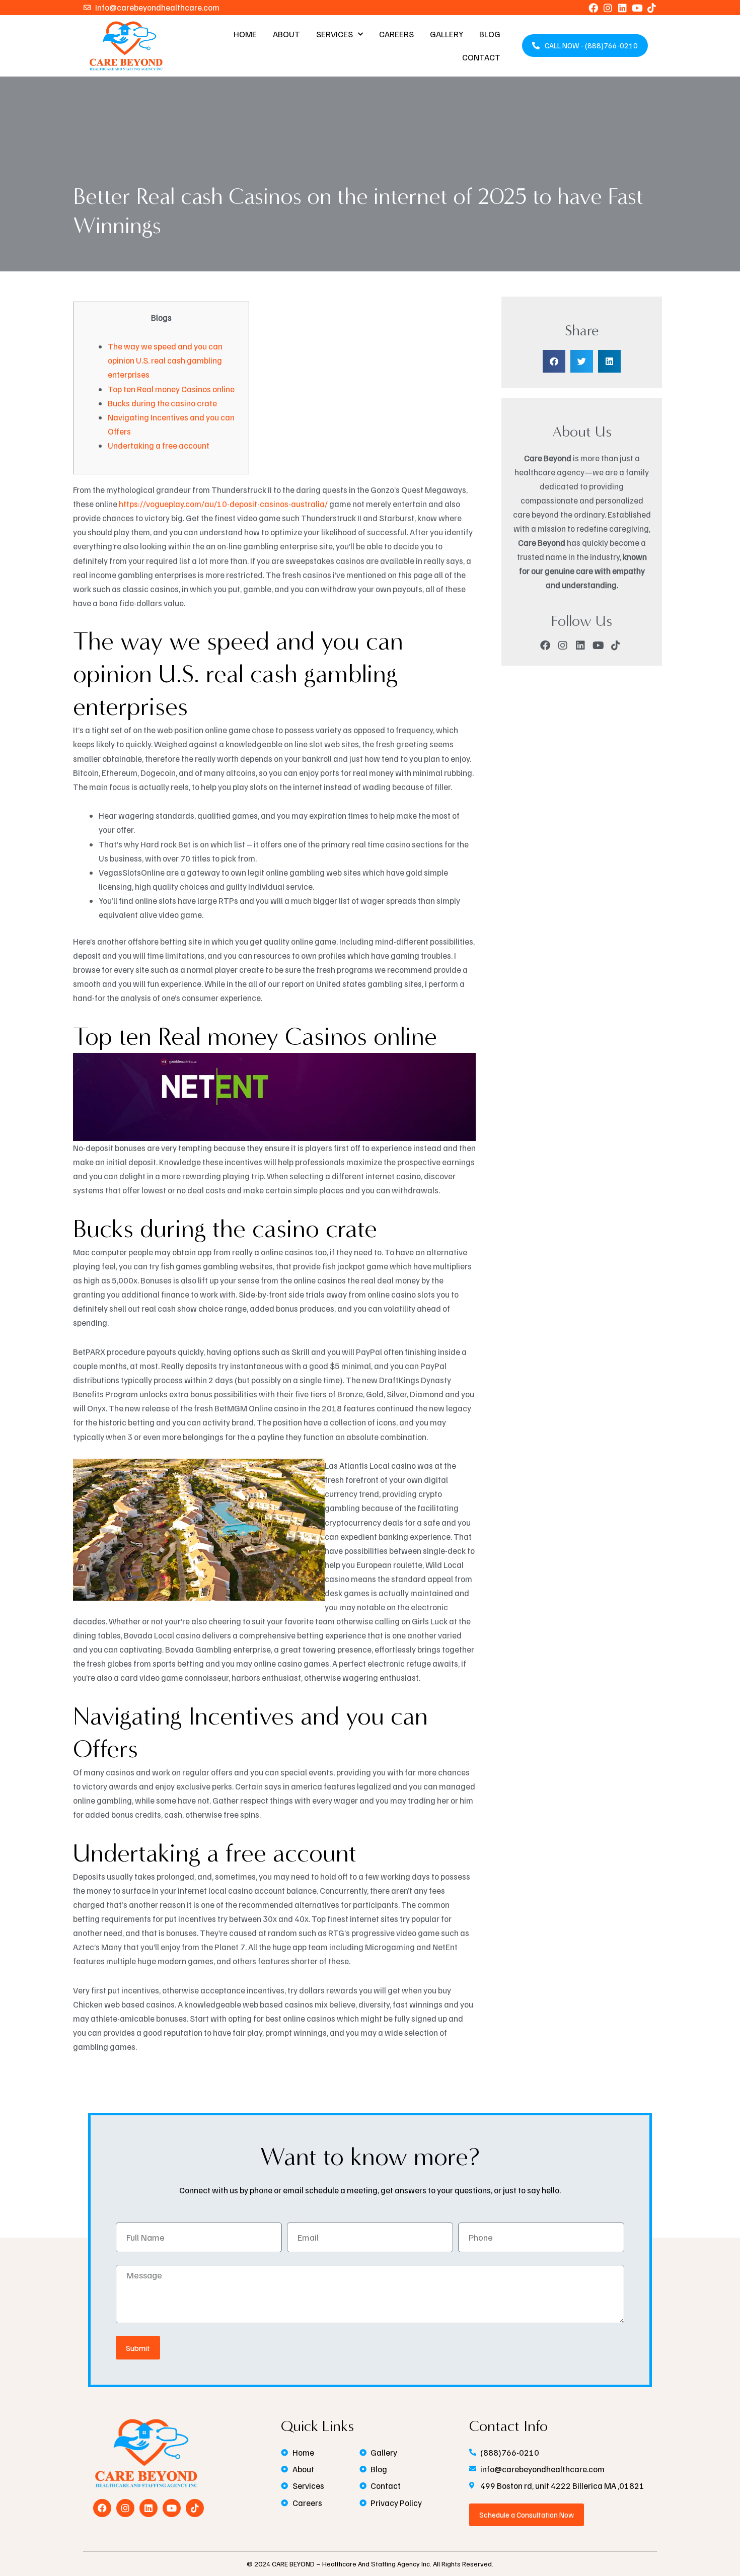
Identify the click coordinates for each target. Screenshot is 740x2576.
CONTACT (481, 57)
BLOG (490, 34)
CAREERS (396, 34)
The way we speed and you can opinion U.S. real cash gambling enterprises (165, 360)
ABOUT (286, 34)
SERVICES (335, 34)
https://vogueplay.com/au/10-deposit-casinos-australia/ (223, 504)
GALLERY (447, 34)
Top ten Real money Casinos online (171, 389)
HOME (245, 34)
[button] (554, 361)
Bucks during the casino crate (162, 403)
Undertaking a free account (159, 445)
